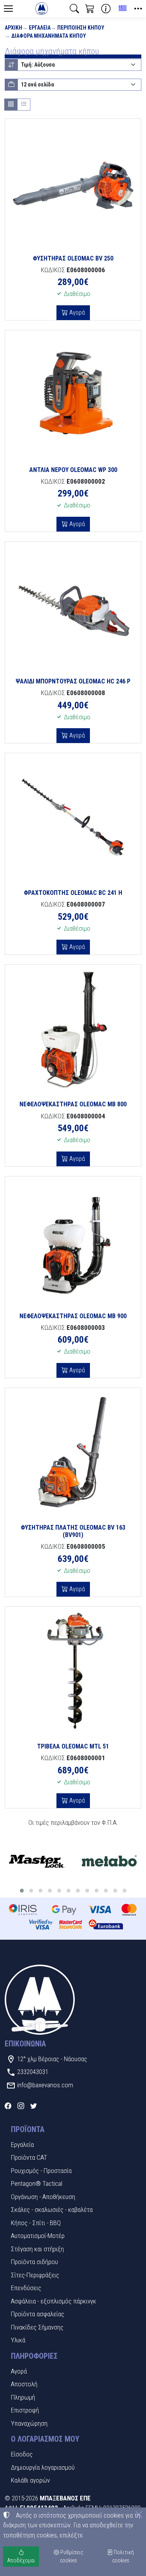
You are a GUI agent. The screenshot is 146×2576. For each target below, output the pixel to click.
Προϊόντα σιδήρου (34, 2262)
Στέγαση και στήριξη (37, 2249)
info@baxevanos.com (45, 2085)
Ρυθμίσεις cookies (71, 2556)
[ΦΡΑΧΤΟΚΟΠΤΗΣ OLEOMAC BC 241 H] (73, 818)
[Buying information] (106, 9)
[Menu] (8, 9)
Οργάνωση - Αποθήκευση (43, 2197)
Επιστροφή (25, 2410)
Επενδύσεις (26, 2288)
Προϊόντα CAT (29, 2157)
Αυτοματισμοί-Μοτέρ (38, 2236)
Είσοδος (22, 2454)
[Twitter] (34, 2106)
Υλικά (18, 2340)
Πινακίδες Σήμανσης (37, 2327)
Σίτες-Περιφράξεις (35, 2275)
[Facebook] (8, 2106)
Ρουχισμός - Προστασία (41, 2171)
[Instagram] (21, 2106)
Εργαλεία (40, 28)
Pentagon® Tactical (37, 2183)
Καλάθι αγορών (30, 2480)
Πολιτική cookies (123, 2556)
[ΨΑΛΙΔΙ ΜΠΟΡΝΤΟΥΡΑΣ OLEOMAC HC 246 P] (73, 607)
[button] (74, 9)
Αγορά (76, 313)
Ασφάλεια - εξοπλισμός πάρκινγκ (54, 2301)
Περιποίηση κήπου (81, 28)
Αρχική (13, 28)
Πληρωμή (23, 2397)
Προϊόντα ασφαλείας (38, 2314)
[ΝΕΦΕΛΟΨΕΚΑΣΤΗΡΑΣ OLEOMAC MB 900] (73, 1241)
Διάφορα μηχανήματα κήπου (49, 36)
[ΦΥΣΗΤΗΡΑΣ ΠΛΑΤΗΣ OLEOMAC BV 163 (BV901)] (73, 1453)
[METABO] (109, 1862)
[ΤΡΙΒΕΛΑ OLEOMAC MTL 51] (73, 1672)
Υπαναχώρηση (29, 2423)
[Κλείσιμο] (139, 2514)
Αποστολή (24, 2384)
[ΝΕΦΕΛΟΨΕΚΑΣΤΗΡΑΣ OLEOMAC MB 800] (73, 1029)
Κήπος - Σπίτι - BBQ (36, 2223)
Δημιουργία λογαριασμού (43, 2467)
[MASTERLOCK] (36, 1862)
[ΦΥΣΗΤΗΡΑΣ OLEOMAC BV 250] (73, 184)
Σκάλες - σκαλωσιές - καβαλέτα (52, 2210)
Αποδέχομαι (21, 2560)
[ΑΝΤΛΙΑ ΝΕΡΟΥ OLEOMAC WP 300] (73, 395)
